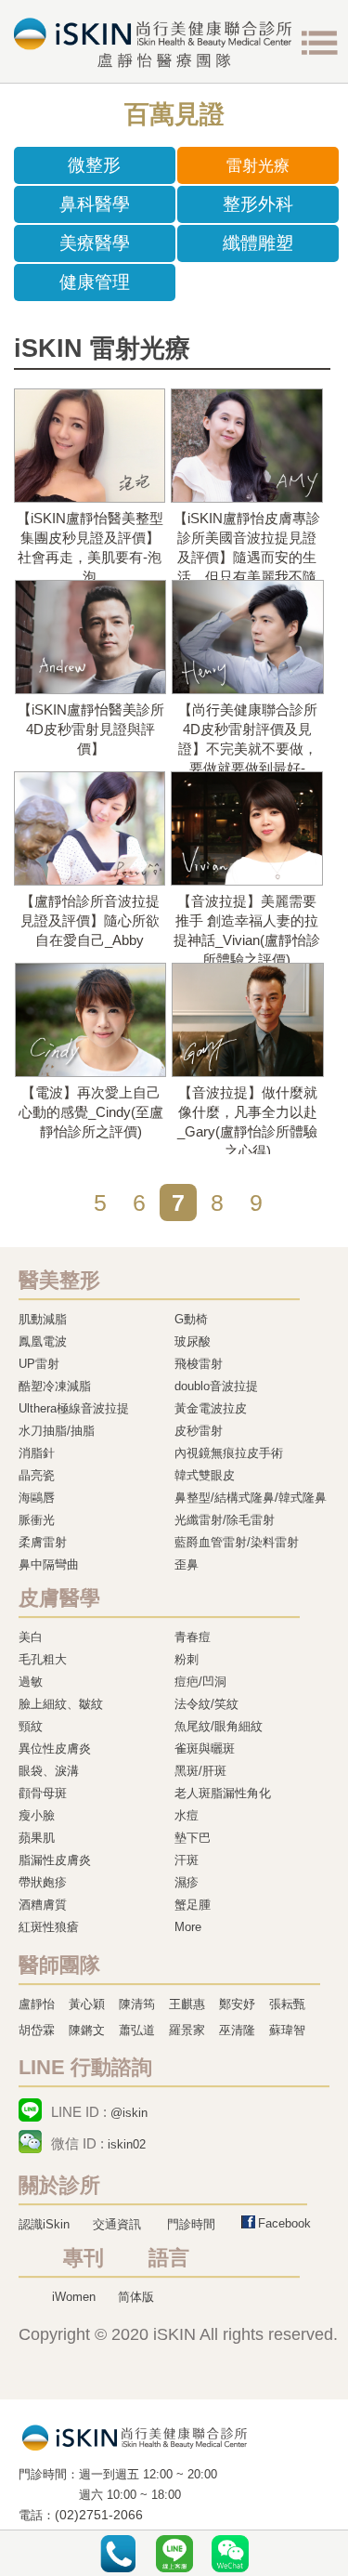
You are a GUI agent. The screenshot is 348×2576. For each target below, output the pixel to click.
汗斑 (187, 1860)
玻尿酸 (193, 1341)
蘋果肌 (37, 1838)
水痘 (187, 1815)
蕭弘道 (137, 2030)
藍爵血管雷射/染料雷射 (237, 1542)
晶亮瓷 (37, 1475)
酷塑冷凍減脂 (55, 1386)
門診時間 (191, 2224)
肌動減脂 (43, 1319)
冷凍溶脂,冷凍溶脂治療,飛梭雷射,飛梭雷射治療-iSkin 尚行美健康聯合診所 (135, 2437)
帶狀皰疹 (43, 1882)
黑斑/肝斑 (200, 1771)
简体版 (136, 2297)
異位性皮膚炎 (55, 1748)
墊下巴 (193, 1838)
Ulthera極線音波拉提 (74, 1408)
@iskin (129, 2113)
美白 (31, 1637)
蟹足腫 (193, 1905)
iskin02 (127, 2144)
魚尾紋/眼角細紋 (219, 1726)
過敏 (31, 1682)
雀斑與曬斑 (205, 1748)
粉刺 (187, 1659)
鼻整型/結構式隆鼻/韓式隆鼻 (251, 1498)
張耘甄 (287, 2004)
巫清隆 (237, 2030)
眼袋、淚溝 (49, 1771)
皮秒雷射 (199, 1431)
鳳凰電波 (43, 1341)
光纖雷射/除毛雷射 (225, 1520)
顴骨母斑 (43, 1793)
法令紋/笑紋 (206, 1704)
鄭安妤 (237, 2004)
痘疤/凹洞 (200, 1682)
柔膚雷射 (43, 1542)
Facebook (284, 2223)
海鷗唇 (37, 1498)
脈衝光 (37, 1520)
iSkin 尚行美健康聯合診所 (153, 43)
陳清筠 (137, 2004)
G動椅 (191, 1319)
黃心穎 (87, 2004)
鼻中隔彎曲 (49, 1564)
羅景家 (187, 2030)
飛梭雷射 (199, 1364)
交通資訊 (117, 2224)
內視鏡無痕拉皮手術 (229, 1453)
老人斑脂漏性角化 (223, 1793)
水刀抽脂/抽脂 (57, 1431)
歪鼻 (187, 1564)
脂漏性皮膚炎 (55, 1860)
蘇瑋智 (287, 2030)
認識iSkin (44, 2224)
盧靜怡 (37, 2004)
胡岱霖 (37, 2030)
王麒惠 (187, 2004)
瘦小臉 (37, 1815)
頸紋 (31, 1726)
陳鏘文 (87, 2030)
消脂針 (37, 1453)
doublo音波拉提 (216, 1386)
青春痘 (193, 1637)
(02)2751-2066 (99, 2515)
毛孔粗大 (43, 1659)
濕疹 (187, 1882)
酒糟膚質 (43, 1905)
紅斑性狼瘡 (49, 1927)
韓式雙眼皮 (205, 1475)
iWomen (74, 2297)
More (188, 1927)
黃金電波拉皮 (211, 1408)
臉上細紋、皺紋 (61, 1704)
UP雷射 (39, 1364)
